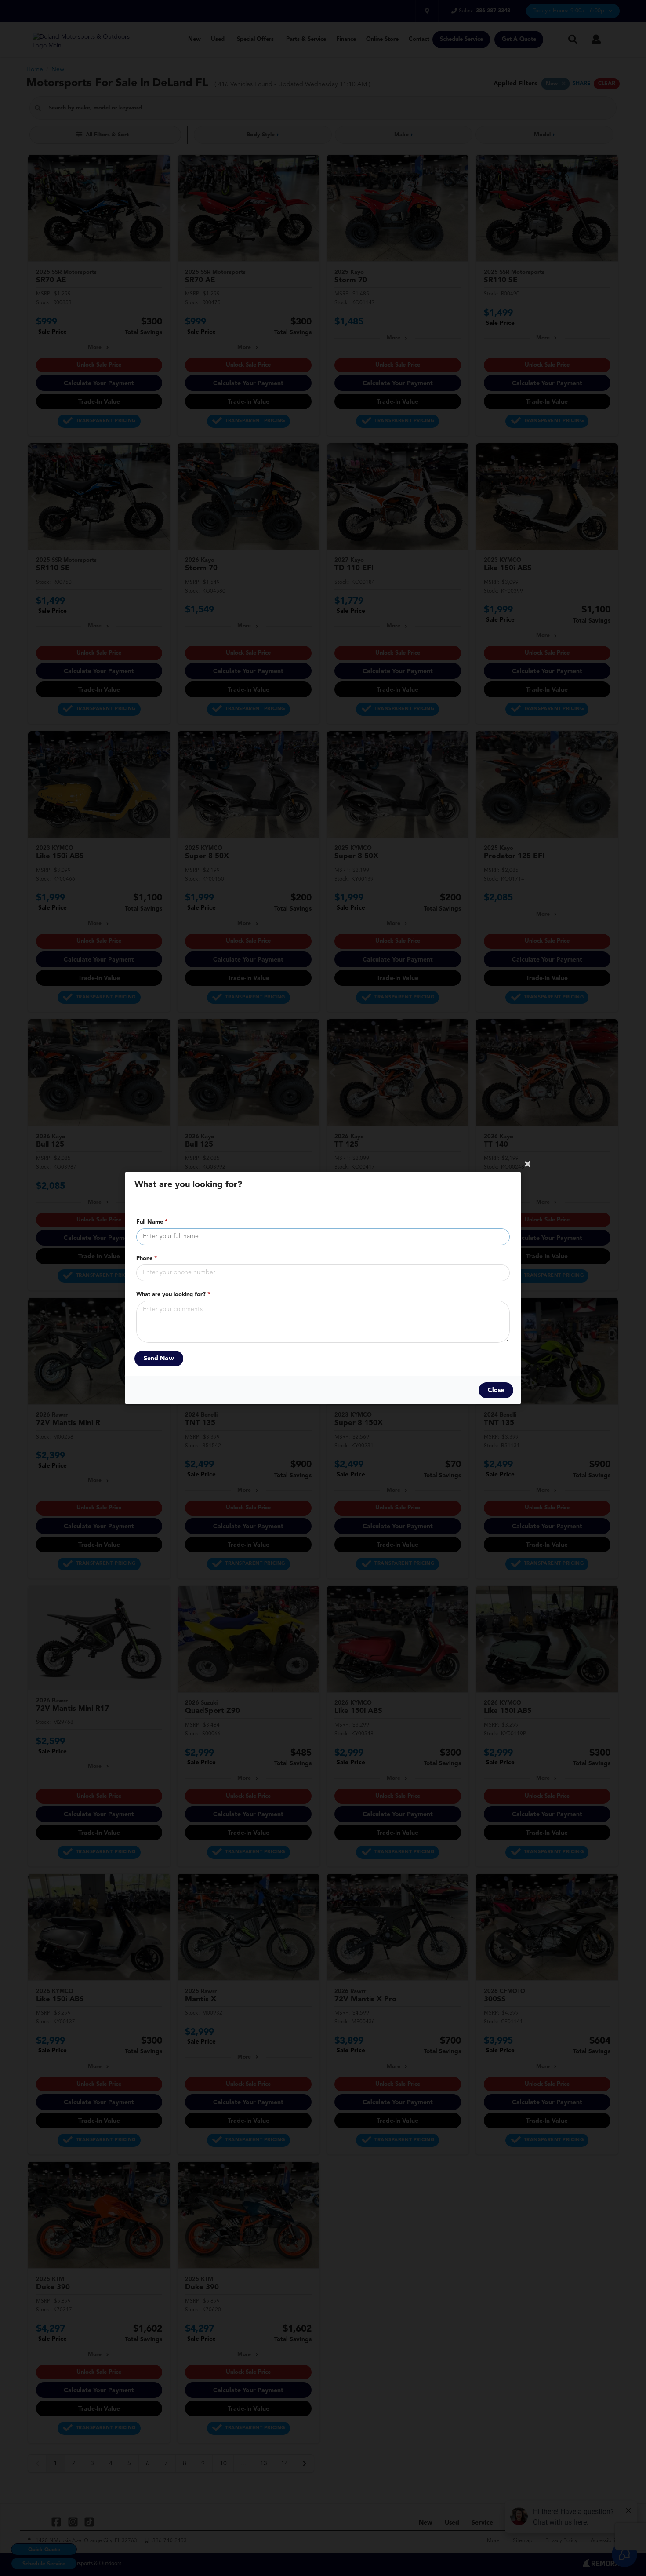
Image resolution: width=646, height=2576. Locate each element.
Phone (147, 1259)
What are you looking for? (173, 1295)
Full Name (152, 1222)
